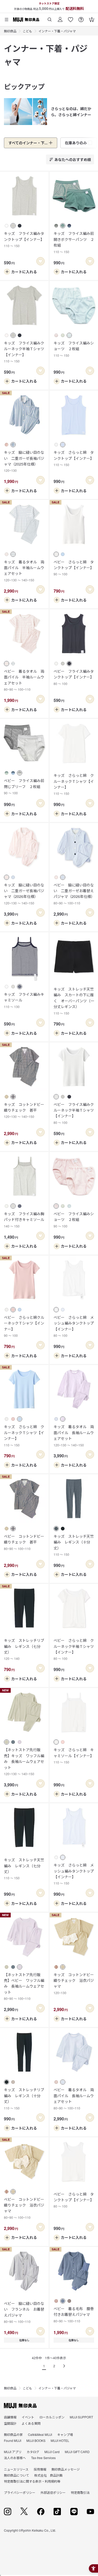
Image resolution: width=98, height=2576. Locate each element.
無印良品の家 (13, 2434)
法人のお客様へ (15, 2458)
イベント (28, 2417)
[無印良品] (20, 2406)
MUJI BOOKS (36, 2440)
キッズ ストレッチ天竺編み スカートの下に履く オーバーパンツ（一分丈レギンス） (74, 1001)
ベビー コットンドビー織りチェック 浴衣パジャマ (24, 2208)
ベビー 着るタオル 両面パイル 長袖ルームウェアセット (74, 2098)
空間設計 (10, 2423)
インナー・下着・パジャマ (57, 31)
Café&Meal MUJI (40, 2434)
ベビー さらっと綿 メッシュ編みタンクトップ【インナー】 (74, 1326)
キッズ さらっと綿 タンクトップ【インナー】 (74, 458)
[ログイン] (60, 18)
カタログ (33, 2452)
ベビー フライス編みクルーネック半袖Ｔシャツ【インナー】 (74, 1113)
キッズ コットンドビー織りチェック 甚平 (24, 1110)
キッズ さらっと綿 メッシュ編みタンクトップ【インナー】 (74, 1874)
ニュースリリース (16, 2469)
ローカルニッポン (52, 2417)
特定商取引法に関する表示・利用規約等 (32, 2481)
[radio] (7, 226)
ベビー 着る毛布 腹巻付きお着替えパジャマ (74, 2315)
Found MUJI (13, 2440)
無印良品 (10, 31)
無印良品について (16, 2475)
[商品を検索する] (50, 18)
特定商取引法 (80, 2492)
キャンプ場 (65, 2434)
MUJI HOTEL (60, 2440)
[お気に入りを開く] (71, 18)
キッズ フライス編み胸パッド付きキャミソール (24, 1220)
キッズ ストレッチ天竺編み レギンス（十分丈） (74, 1545)
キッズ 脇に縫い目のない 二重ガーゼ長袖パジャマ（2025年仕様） (24, 461)
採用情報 (40, 2469)
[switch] (41, 261)
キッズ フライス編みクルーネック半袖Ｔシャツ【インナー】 (24, 352)
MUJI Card (52, 2452)
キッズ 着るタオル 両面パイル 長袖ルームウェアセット (74, 1435)
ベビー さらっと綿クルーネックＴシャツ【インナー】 (24, 1326)
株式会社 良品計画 (48, 2475)
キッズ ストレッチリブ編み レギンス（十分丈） (24, 2098)
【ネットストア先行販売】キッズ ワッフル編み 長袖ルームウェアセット (24, 1761)
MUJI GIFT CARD (77, 2452)
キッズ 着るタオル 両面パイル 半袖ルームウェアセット (24, 571)
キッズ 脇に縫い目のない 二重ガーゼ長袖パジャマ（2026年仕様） (24, 894)
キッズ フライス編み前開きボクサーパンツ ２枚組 (74, 242)
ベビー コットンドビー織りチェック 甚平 (24, 1542)
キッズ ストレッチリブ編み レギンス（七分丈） (24, 1649)
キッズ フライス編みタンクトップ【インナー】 (24, 239)
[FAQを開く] (81, 18)
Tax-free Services (43, 2458)
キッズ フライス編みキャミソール (24, 1000)
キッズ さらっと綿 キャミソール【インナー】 (74, 1756)
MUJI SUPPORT (81, 2417)
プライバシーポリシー (20, 2492)
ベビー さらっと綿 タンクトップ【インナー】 (74, 568)
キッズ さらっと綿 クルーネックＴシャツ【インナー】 (74, 784)
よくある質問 (31, 2423)
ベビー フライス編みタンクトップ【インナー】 (74, 677)
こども (27, 31)
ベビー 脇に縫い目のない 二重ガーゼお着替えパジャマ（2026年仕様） (74, 894)
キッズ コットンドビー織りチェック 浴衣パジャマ (74, 1983)
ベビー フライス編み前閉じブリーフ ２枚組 (24, 786)
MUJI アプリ (13, 2452)
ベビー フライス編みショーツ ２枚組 (74, 1220)
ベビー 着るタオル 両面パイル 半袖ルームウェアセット (24, 680)
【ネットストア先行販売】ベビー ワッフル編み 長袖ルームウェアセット (24, 1986)
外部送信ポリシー (53, 2492)
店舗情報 (10, 2417)
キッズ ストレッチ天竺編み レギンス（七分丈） (24, 1869)
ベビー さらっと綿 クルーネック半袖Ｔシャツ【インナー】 (74, 1649)
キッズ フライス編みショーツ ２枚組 (74, 349)
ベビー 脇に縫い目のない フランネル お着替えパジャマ (24, 2312)
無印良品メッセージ (66, 2469)
